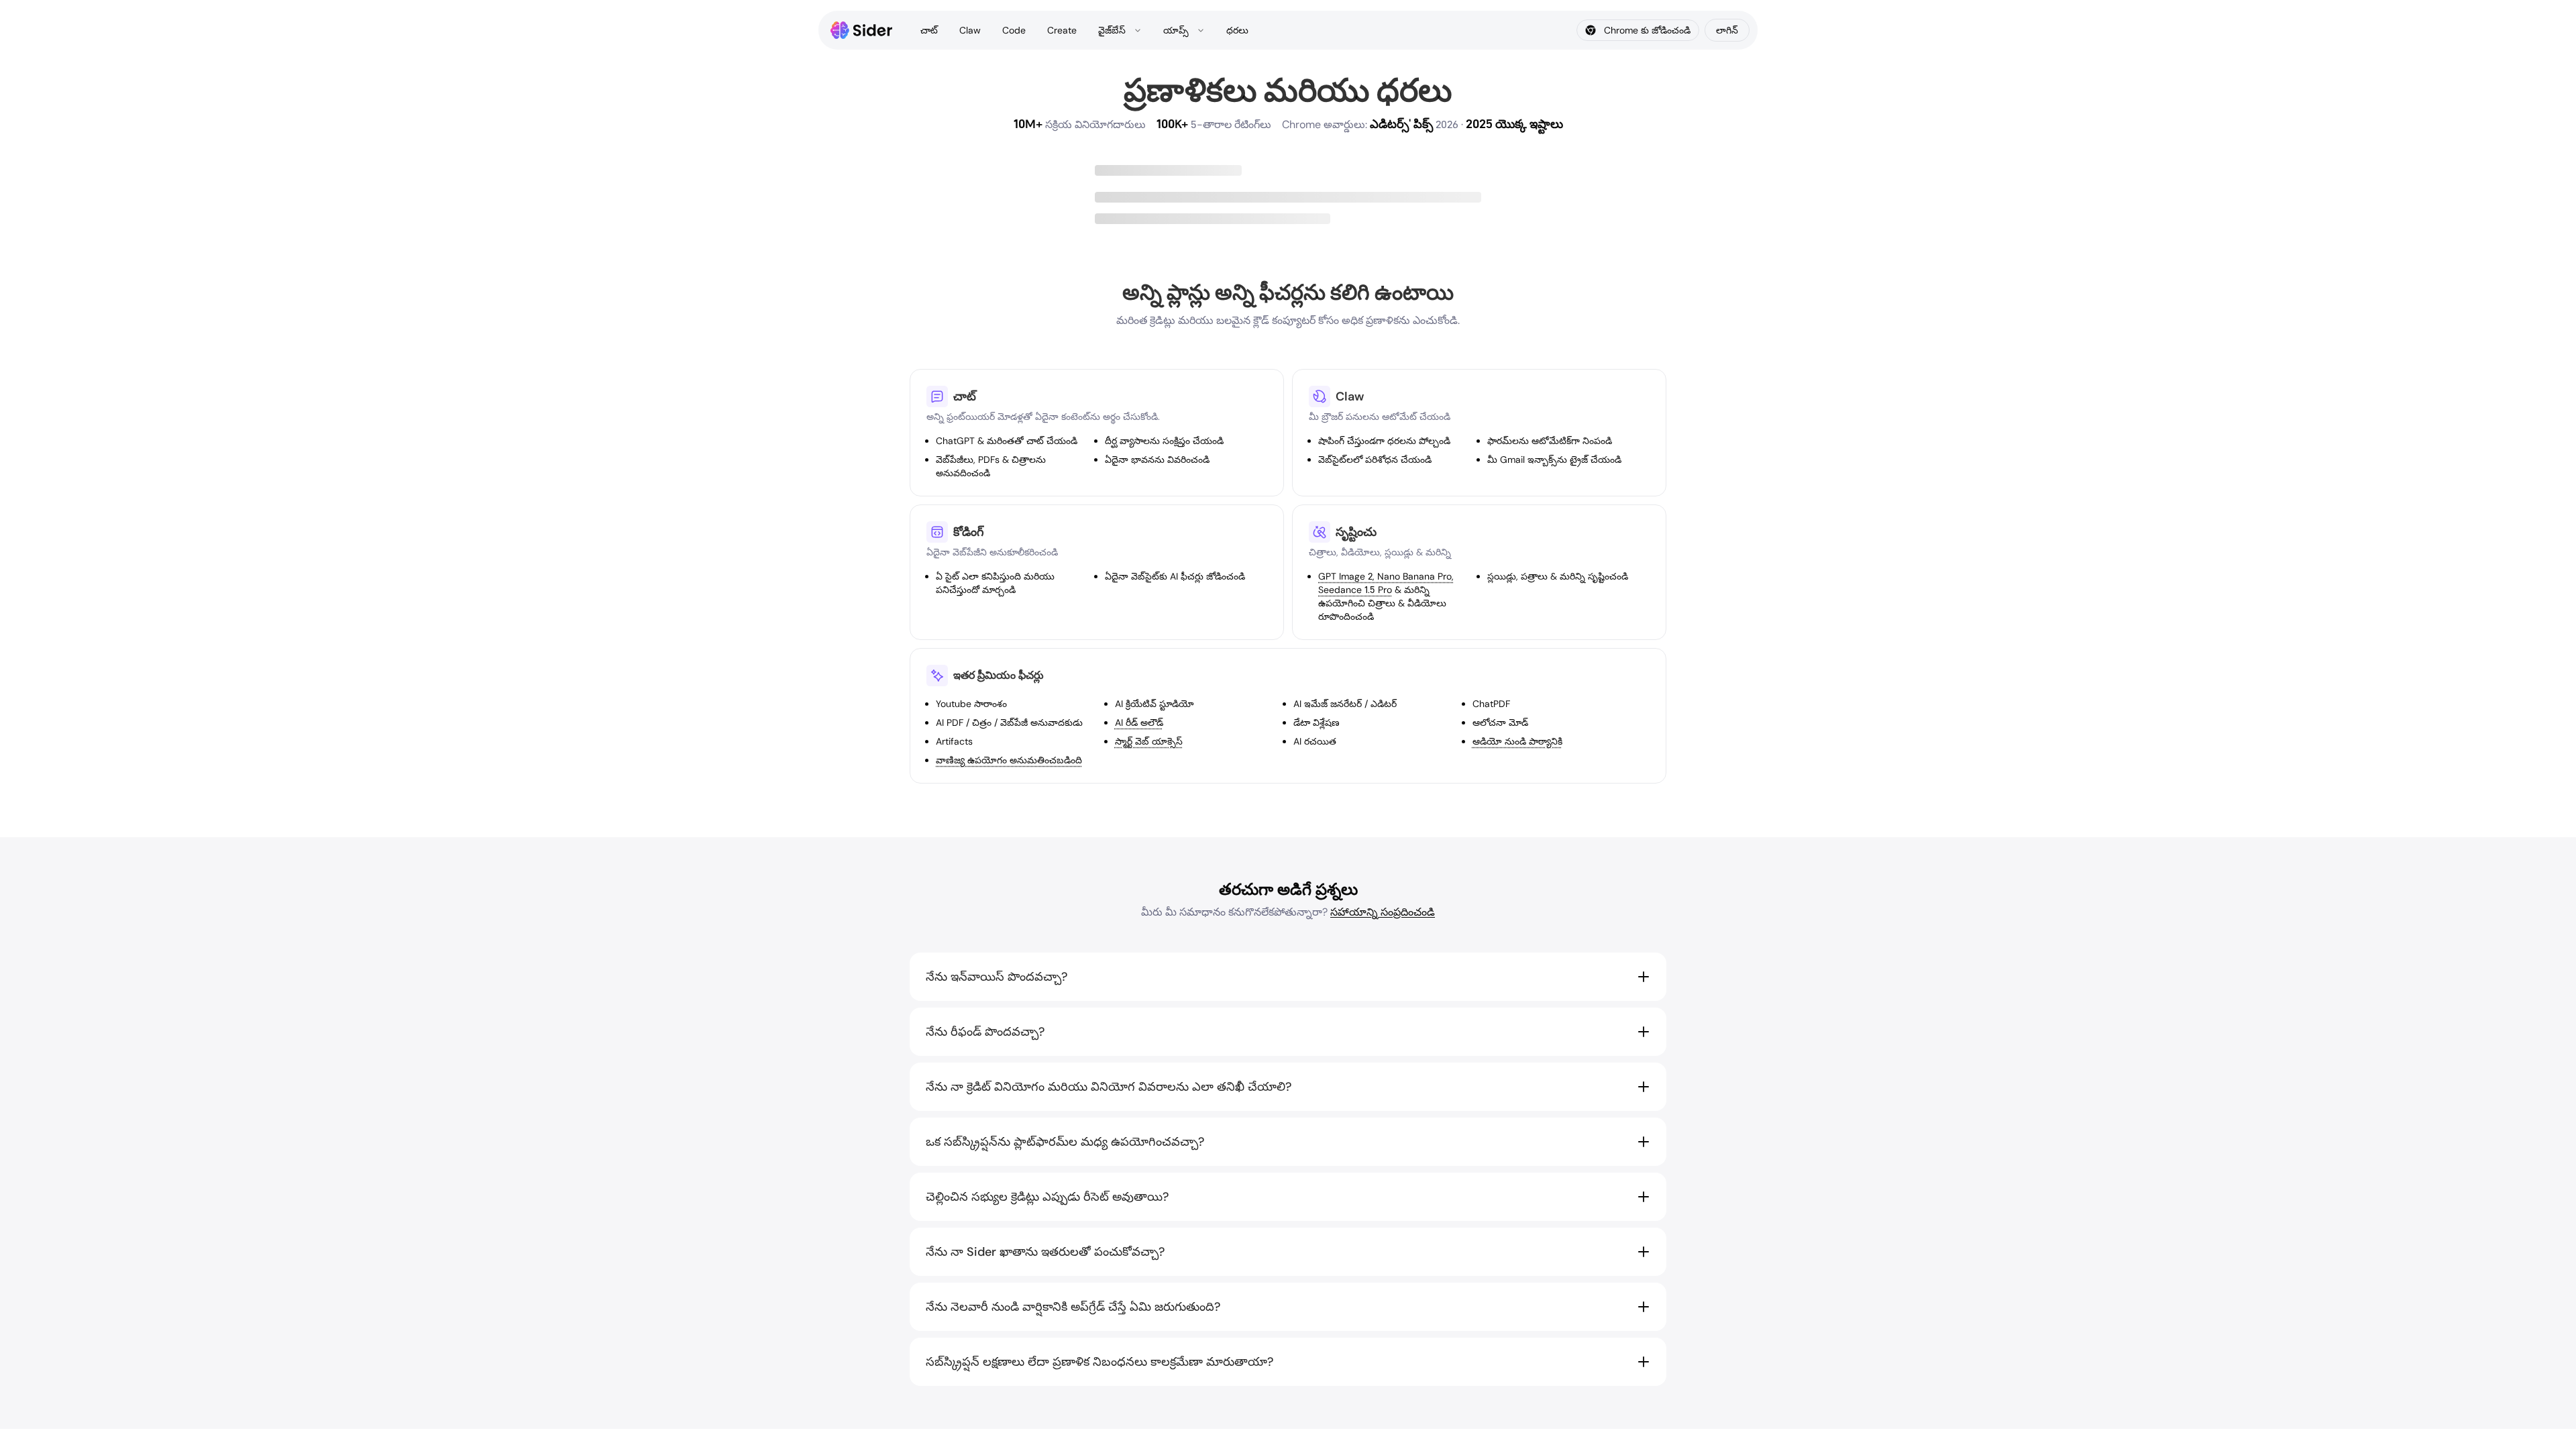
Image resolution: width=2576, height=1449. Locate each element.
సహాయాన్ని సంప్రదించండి (1383, 912)
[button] (1288, 977)
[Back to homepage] (862, 30)
